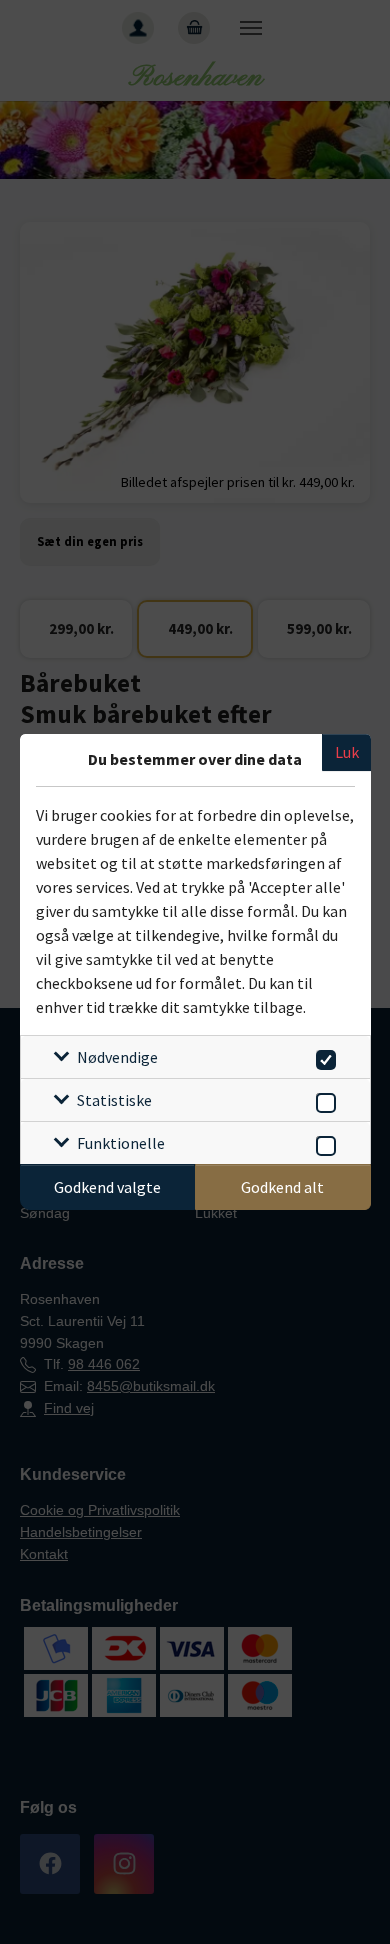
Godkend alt (282, 1187)
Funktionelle (121, 1143)
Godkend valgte (107, 1187)
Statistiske (114, 1100)
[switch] (322, 1056)
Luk (347, 752)
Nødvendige (117, 1057)
